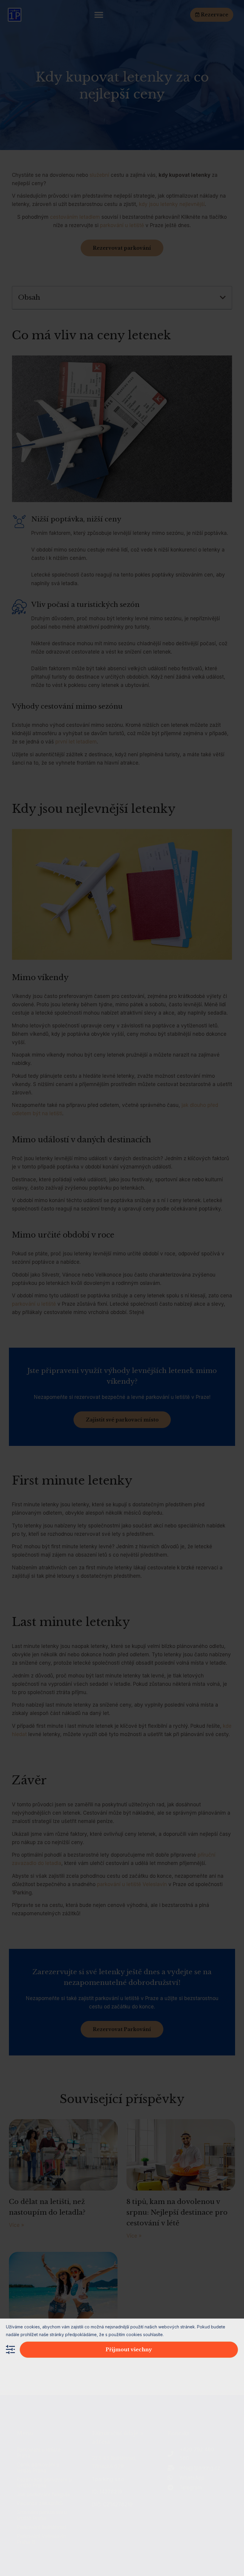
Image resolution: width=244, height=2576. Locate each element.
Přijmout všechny (129, 2350)
